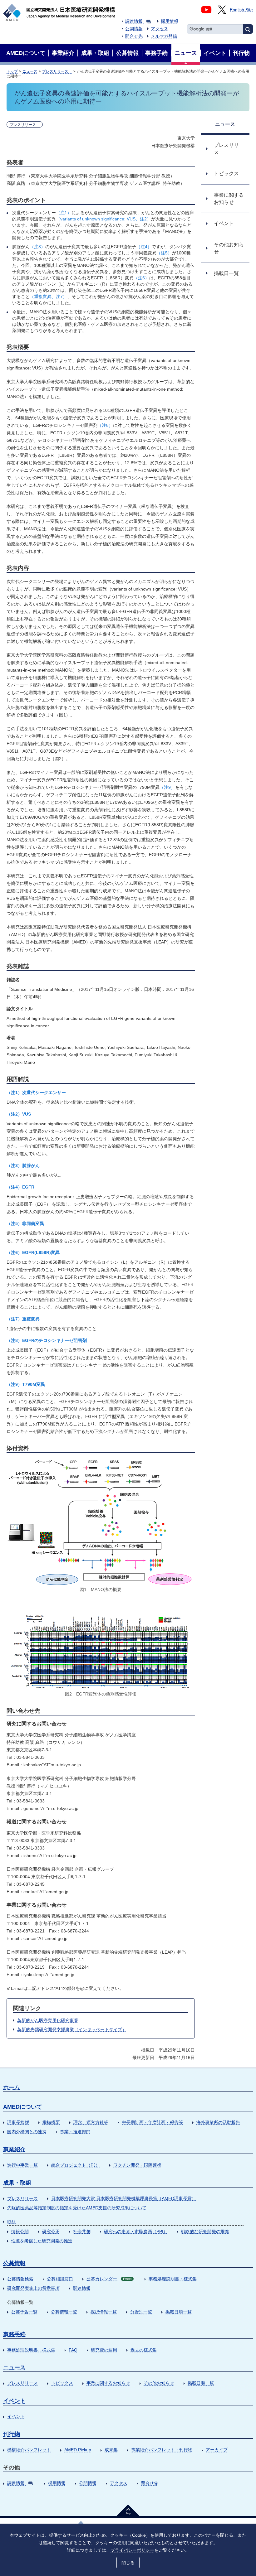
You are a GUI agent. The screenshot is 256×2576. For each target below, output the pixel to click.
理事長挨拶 (18, 2122)
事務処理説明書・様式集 (173, 2279)
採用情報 (170, 21)
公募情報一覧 (64, 2312)
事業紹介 (14, 2149)
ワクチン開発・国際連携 (137, 2165)
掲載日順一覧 (179, 2312)
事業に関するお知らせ (108, 2383)
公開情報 (134, 29)
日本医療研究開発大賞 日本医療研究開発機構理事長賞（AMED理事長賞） (124, 2198)
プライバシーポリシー (132, 2550)
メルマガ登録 (164, 36)
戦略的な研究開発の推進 (205, 2231)
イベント (14, 2401)
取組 (12, 2222)
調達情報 (134, 21)
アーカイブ (217, 2450)
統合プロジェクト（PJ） (76, 2165)
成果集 (111, 2450)
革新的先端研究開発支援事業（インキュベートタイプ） (72, 2029)
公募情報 (14, 2263)
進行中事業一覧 (22, 2165)
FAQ (73, 2350)
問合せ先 (134, 36)
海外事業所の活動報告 (218, 2122)
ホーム (12, 2087)
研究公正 (51, 2231)
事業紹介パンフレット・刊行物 (162, 2450)
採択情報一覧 (104, 2312)
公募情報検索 (20, 2279)
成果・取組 (17, 2183)
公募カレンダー (109, 2279)
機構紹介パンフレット (29, 2450)
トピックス (62, 2383)
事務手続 (14, 2334)
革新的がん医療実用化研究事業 (48, 2020)
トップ (12, 71)
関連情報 (82, 2288)
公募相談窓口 (60, 2279)
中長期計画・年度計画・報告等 (152, 2122)
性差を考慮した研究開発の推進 (42, 2241)
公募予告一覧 (24, 2312)
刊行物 (12, 2434)
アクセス (160, 29)
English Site (241, 10)
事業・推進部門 (75, 2132)
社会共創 (82, 2231)
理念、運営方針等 (91, 2122)
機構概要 (51, 2122)
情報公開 (20, 2231)
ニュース (30, 71)
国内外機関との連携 (27, 2132)
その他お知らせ (159, 2383)
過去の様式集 (144, 2350)
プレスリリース (57, 71)
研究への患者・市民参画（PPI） (136, 2231)
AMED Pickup (78, 2450)
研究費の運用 (104, 2350)
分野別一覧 (141, 2312)
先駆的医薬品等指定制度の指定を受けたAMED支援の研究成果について (77, 2208)
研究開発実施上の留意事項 (33, 2288)
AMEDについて (23, 2107)
